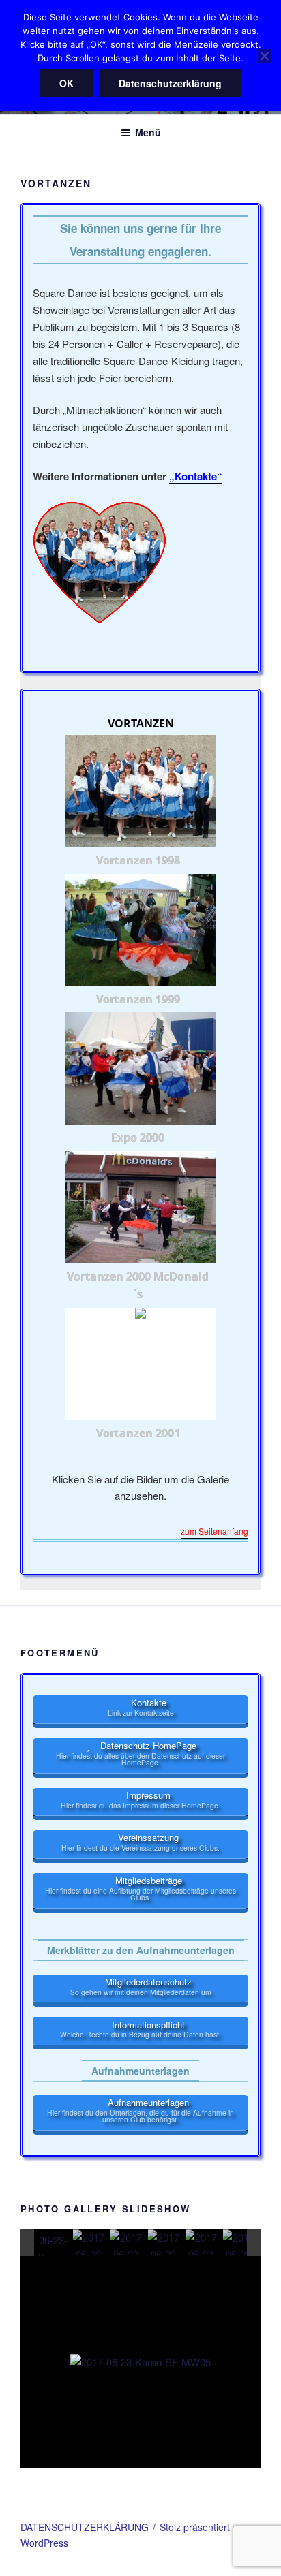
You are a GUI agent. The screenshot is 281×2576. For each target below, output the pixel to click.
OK (66, 83)
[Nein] (264, 56)
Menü (148, 132)
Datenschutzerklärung (170, 83)
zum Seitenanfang (215, 1532)
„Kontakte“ (196, 476)
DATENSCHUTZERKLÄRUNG (85, 2527)
